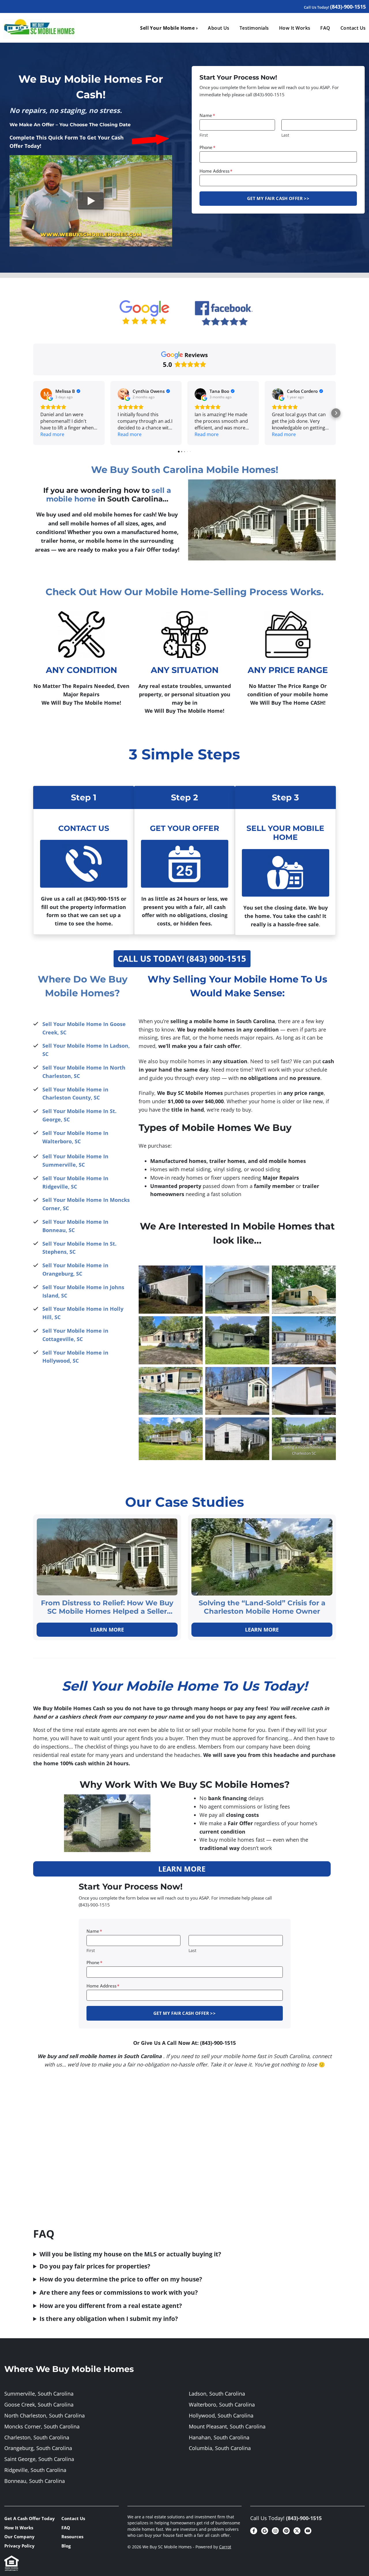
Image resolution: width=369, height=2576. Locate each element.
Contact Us (73, 2518)
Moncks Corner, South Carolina (42, 2426)
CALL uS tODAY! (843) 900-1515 (182, 958)
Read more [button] (52, 434)
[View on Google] (46, 394)
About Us (219, 28)
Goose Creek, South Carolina (39, 2405)
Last (285, 135)
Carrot (225, 2547)
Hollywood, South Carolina (221, 2415)
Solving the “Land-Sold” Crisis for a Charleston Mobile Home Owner (262, 1607)
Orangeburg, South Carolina (38, 2448)
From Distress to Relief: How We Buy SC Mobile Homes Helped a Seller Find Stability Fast (107, 1607)
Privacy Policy (19, 2546)
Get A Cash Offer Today (30, 2518)
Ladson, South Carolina (217, 2394)
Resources (72, 2537)
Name (207, 115)
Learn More (107, 1630)
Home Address (216, 171)
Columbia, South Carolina (220, 2448)
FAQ (325, 28)
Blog (66, 2546)
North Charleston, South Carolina (45, 2415)
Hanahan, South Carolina (219, 2437)
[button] (33, 413)
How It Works (295, 28)
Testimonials (254, 28)
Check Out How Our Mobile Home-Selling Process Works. (184, 592)
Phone (207, 147)
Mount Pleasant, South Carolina (227, 2426)
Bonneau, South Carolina (35, 2481)
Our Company (19, 2537)
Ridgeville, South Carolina (35, 2470)
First (204, 135)
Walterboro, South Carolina (222, 2405)
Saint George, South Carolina (39, 2459)
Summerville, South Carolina (39, 2394)
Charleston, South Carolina (37, 2437)
